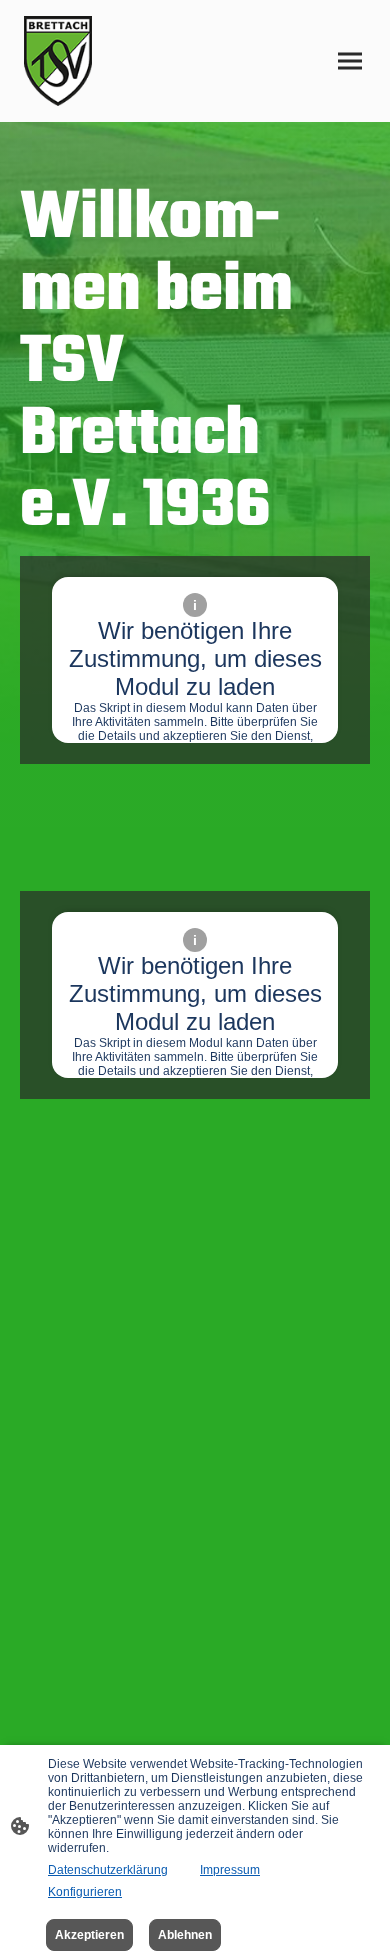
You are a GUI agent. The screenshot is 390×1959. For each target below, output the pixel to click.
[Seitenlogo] (58, 61)
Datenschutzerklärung (108, 1870)
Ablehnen (185, 1935)
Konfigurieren (85, 1892)
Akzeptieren (89, 1935)
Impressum (230, 1870)
